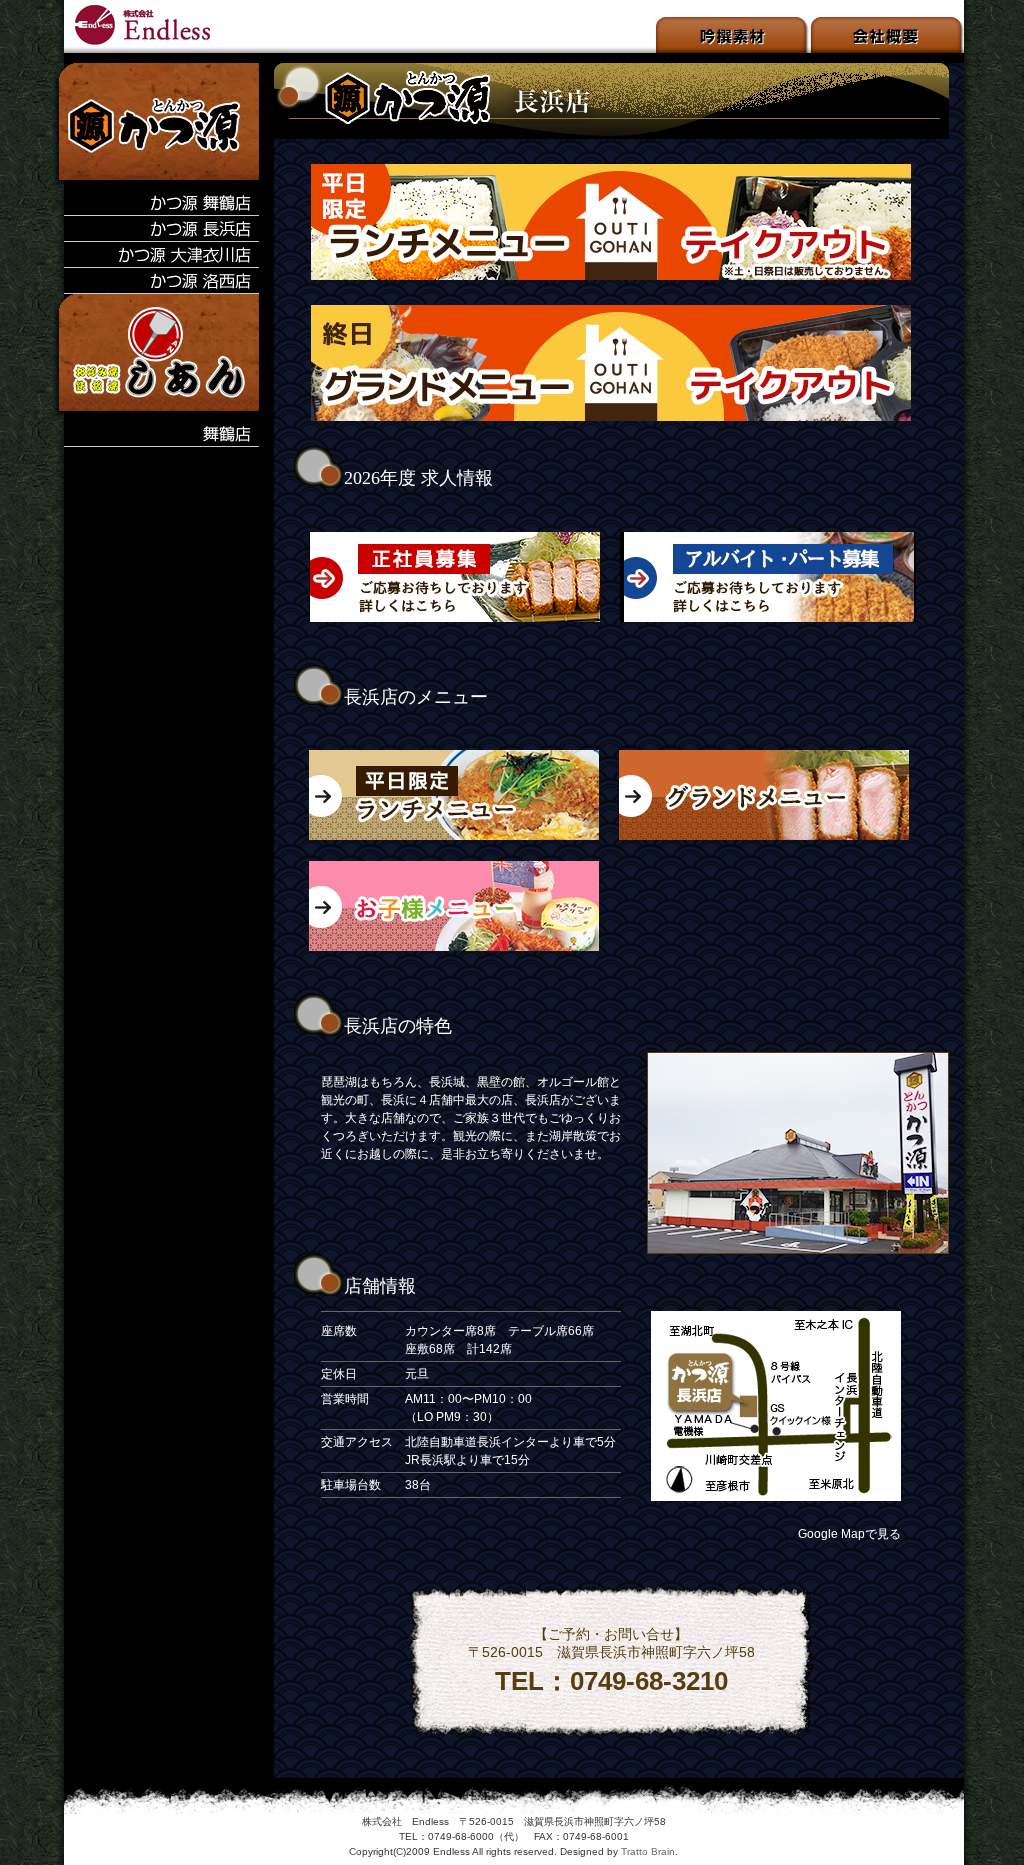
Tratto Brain (648, 1851)
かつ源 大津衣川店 (155, 255)
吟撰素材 (733, 35)
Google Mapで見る (849, 1534)
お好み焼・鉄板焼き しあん (155, 357)
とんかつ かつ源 (144, 26)
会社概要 (887, 35)
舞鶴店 (155, 434)
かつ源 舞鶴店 (155, 203)
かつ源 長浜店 (155, 229)
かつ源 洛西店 (155, 281)
